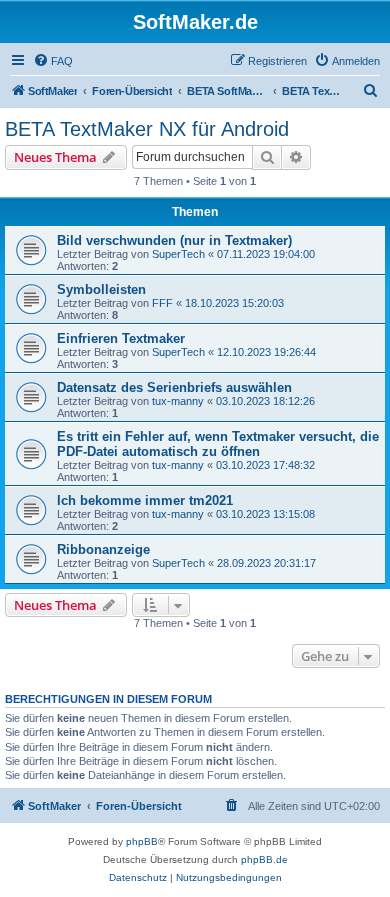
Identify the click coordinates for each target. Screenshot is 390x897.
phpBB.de (264, 859)
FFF (162, 303)
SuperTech (178, 254)
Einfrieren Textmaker (121, 338)
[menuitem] (53, 61)
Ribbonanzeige (103, 549)
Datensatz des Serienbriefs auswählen (174, 387)
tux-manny (178, 401)
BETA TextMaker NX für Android (147, 129)
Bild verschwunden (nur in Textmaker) (174, 240)
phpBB (142, 841)
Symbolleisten (101, 289)
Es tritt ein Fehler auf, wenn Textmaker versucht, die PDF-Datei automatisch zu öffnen (218, 444)
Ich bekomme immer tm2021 (145, 500)
